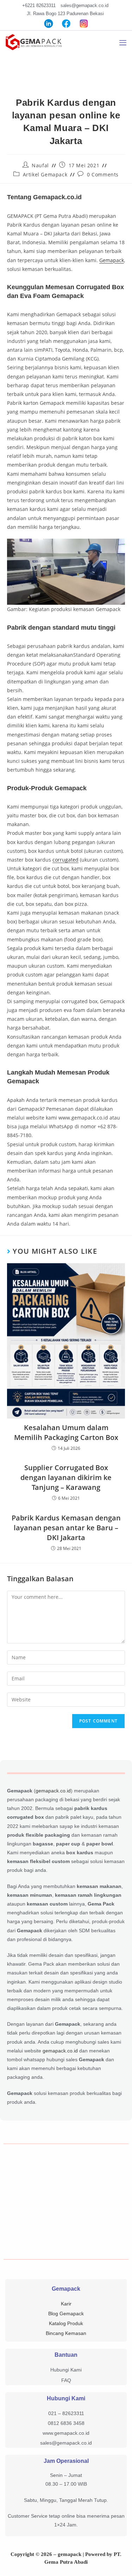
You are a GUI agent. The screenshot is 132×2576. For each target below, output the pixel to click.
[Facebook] (66, 23)
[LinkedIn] (49, 23)
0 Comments (103, 174)
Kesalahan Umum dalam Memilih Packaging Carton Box (66, 1432)
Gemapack (112, 260)
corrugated (65, 860)
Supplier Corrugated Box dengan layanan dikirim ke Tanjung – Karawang (66, 1477)
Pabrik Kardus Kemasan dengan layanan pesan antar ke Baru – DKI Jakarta (66, 1528)
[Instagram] (84, 23)
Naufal (40, 165)
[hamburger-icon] (123, 43)
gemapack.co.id (53, 1791)
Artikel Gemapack (45, 174)
